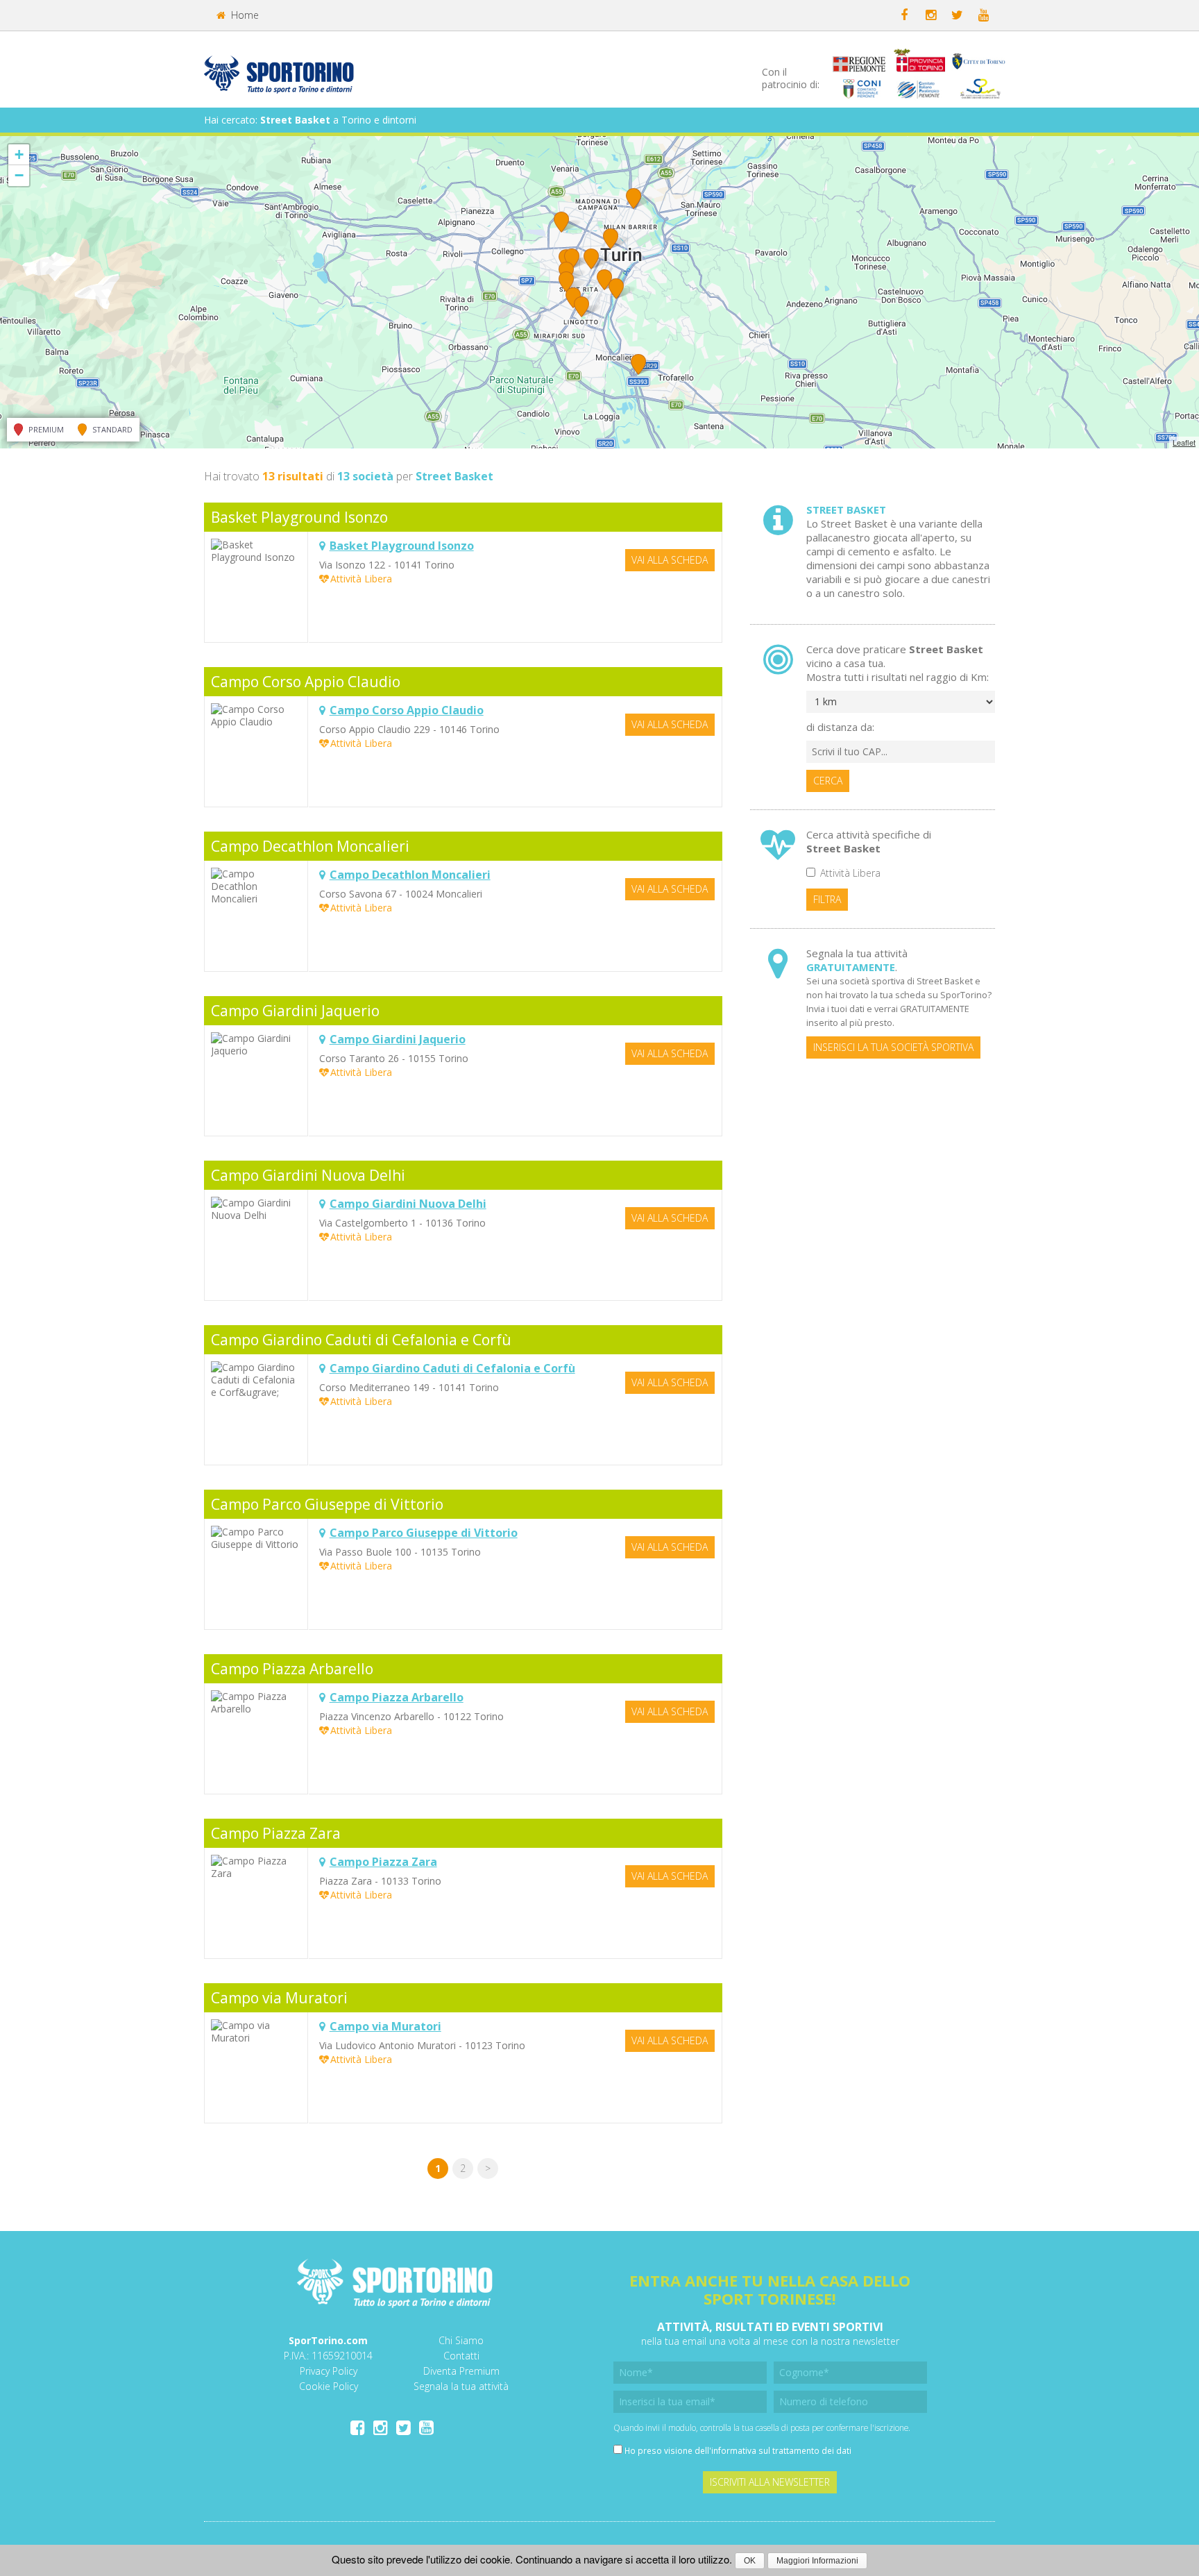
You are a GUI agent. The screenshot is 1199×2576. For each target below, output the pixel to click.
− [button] (19, 175)
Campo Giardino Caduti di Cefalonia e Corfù (361, 1340)
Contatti (461, 2356)
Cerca (828, 781)
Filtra (827, 899)
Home (244, 15)
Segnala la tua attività (461, 2386)
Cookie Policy (329, 2386)
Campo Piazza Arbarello (292, 1669)
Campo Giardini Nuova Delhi (308, 1175)
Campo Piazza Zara (276, 1833)
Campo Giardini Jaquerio (295, 1011)
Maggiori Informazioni (817, 2561)
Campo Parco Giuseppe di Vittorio (327, 1504)
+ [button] (19, 154)
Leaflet (1184, 442)
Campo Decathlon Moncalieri (310, 846)
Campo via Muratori (279, 1998)
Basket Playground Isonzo (299, 517)
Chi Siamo (461, 2340)
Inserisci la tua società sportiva (893, 1047)
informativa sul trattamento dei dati (781, 2450)
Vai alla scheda (670, 560)
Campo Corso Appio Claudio (306, 682)
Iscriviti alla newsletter (770, 2482)
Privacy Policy (329, 2371)
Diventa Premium (461, 2371)
